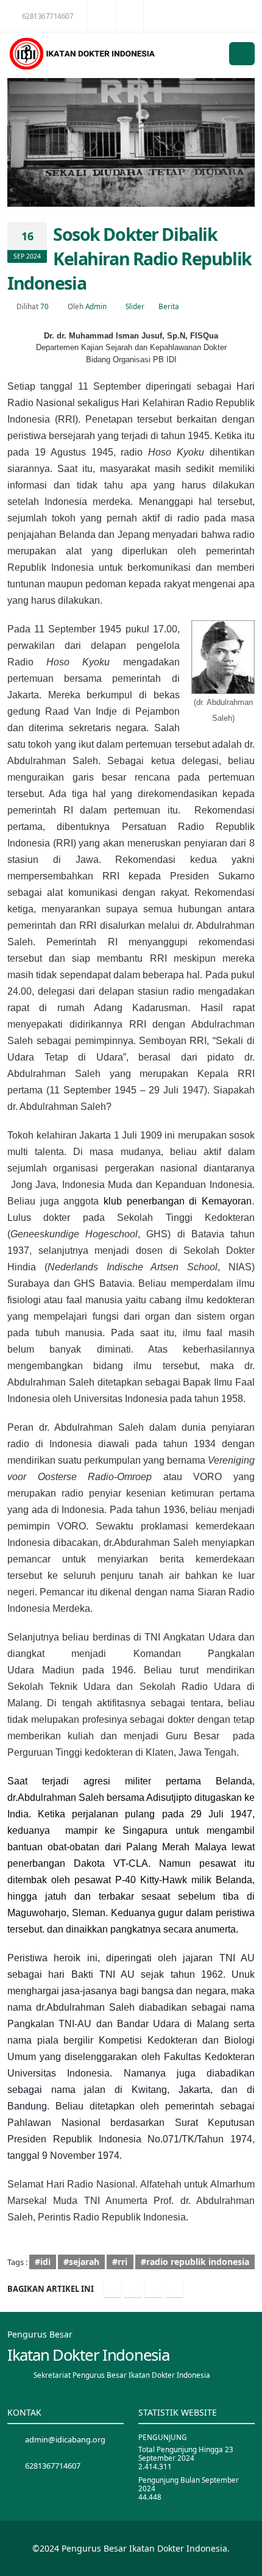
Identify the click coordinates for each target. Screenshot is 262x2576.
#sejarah (81, 2262)
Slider (135, 306)
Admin (96, 306)
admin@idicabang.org (65, 2439)
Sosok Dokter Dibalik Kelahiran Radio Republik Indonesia (129, 258)
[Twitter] (133, 2289)
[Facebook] (112, 2289)
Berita (169, 306)
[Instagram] (154, 2289)
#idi (43, 2262)
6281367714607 (48, 16)
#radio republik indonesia (195, 2262)
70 (44, 306)
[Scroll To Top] (241, 2562)
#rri (120, 2262)
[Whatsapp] (174, 2289)
